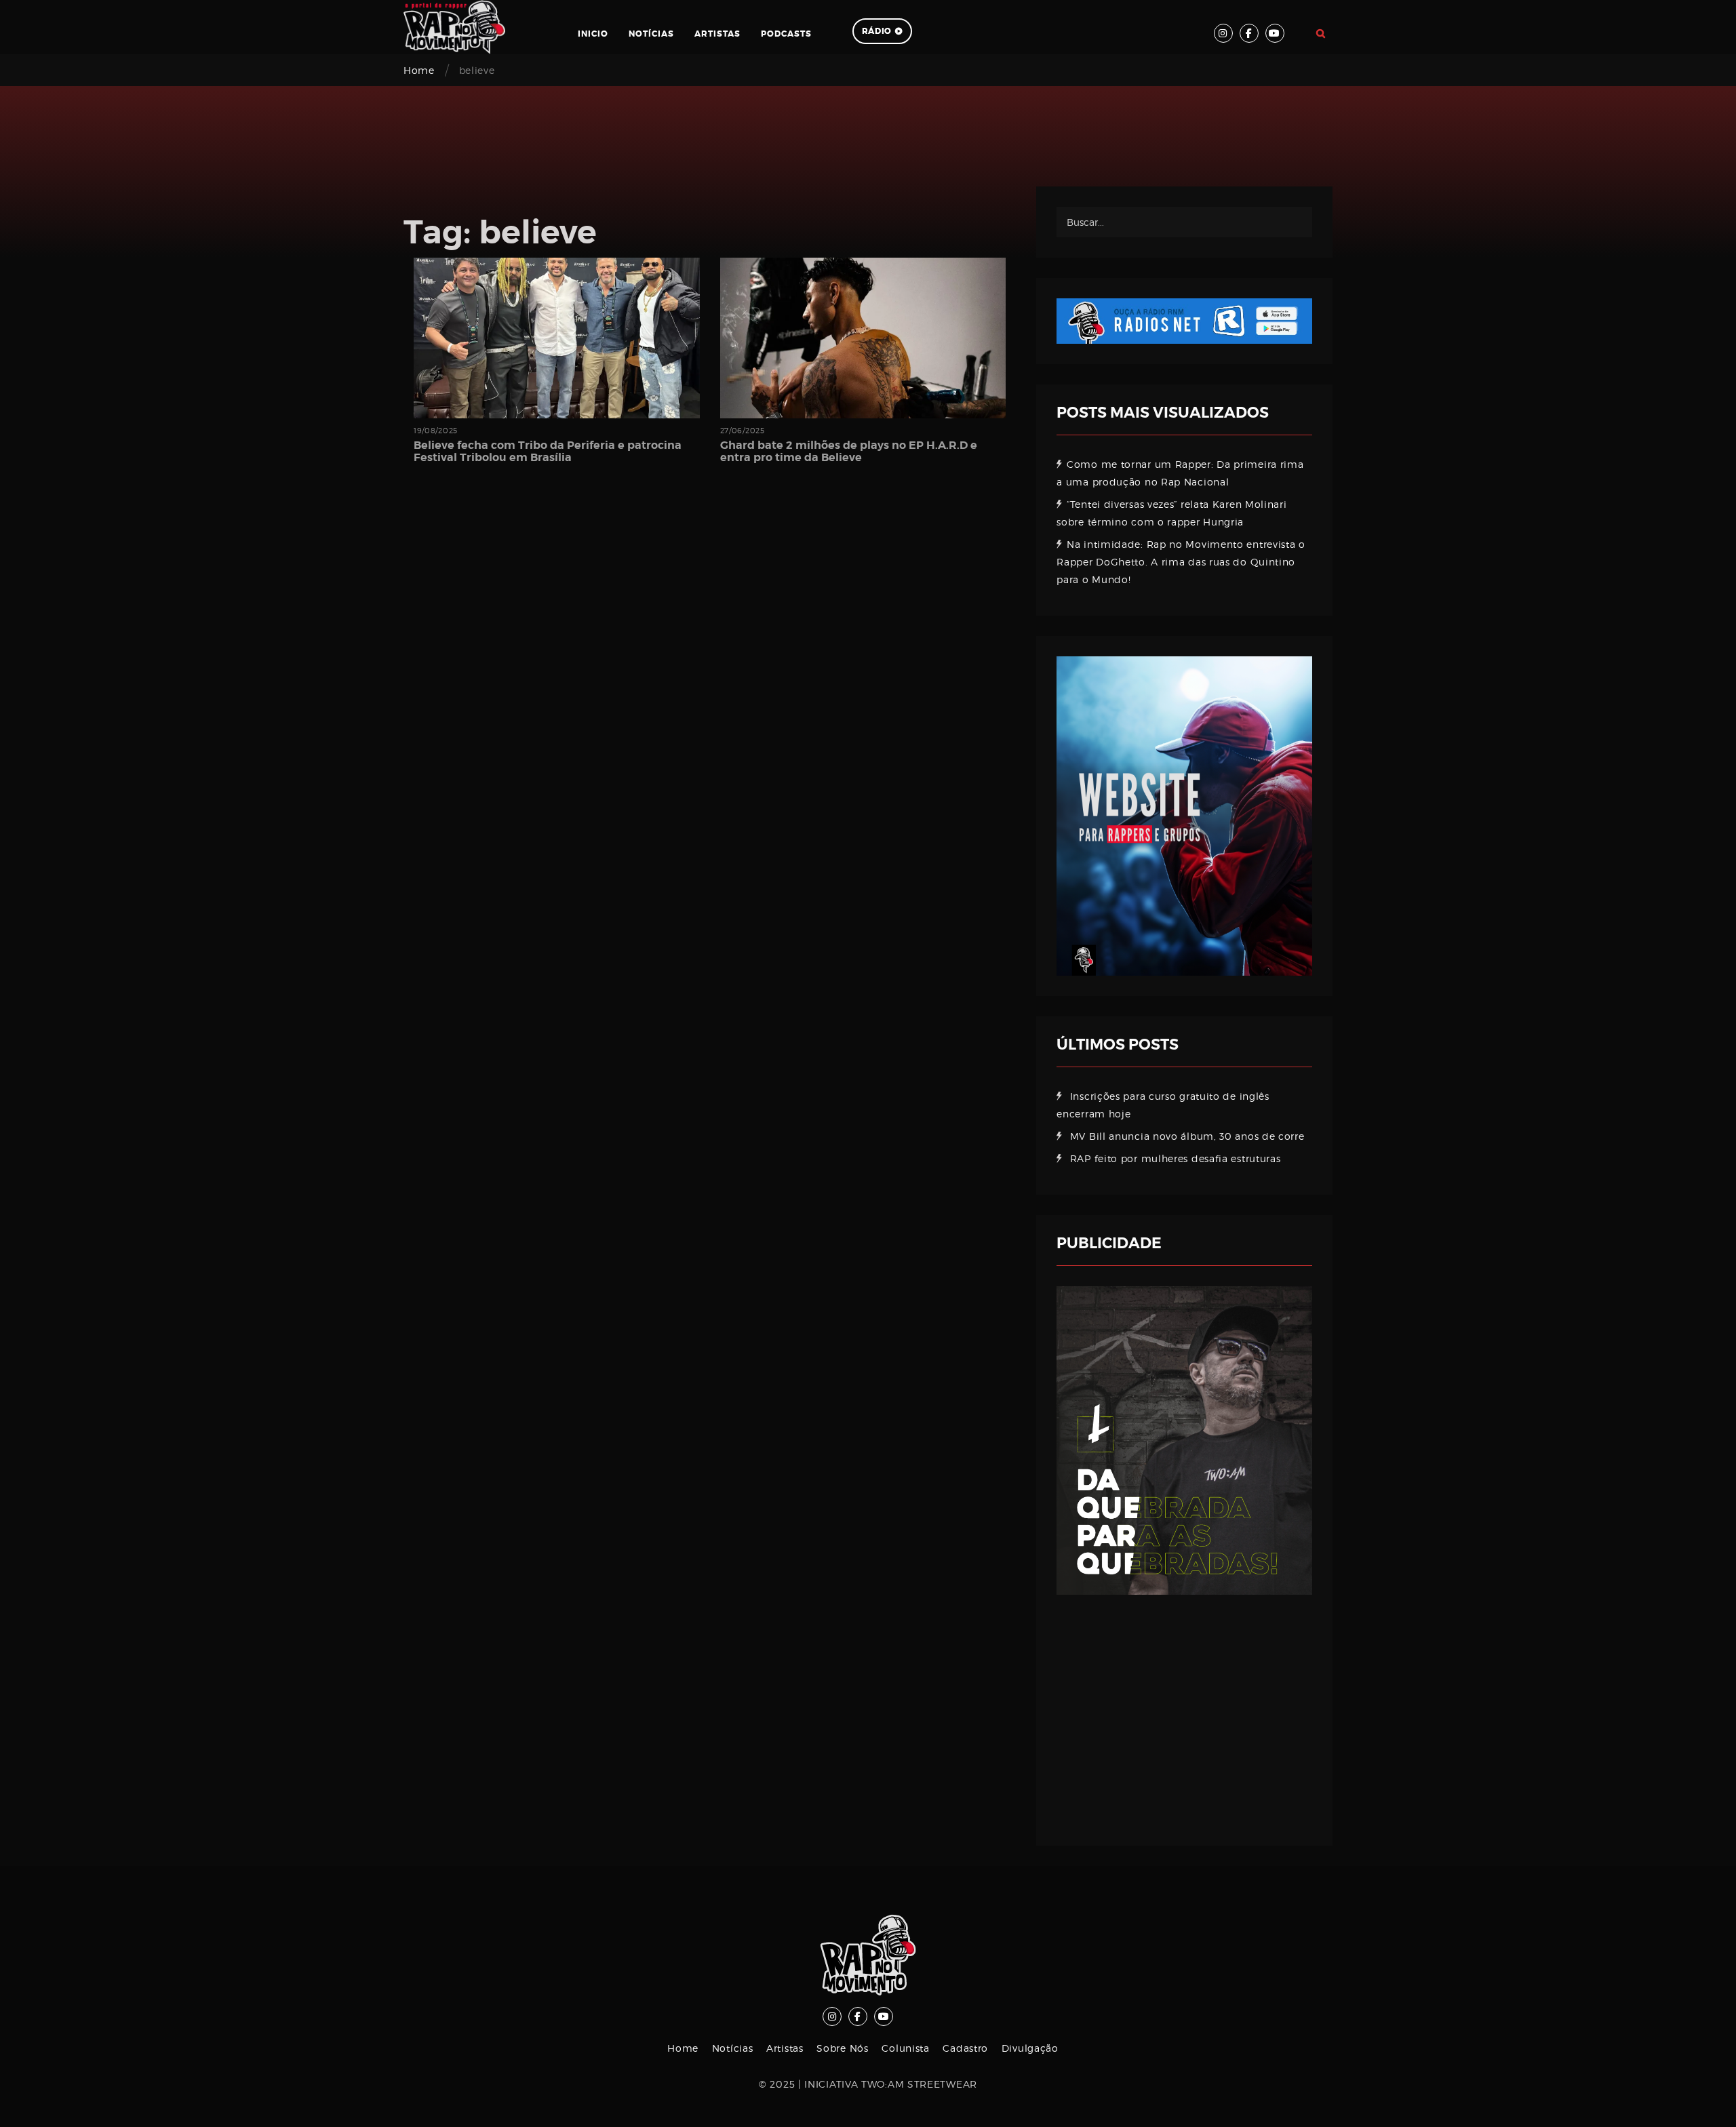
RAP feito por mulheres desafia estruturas (1176, 1158)
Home (419, 70)
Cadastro (965, 2048)
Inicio (593, 34)
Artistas (717, 34)
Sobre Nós (842, 2048)
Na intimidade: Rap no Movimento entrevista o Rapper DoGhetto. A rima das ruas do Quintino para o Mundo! (1181, 562)
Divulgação (1030, 2048)
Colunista (905, 2048)
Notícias (651, 34)
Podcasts (786, 34)
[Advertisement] (1184, 1710)
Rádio (877, 31)
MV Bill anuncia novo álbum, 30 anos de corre (1187, 1136)
